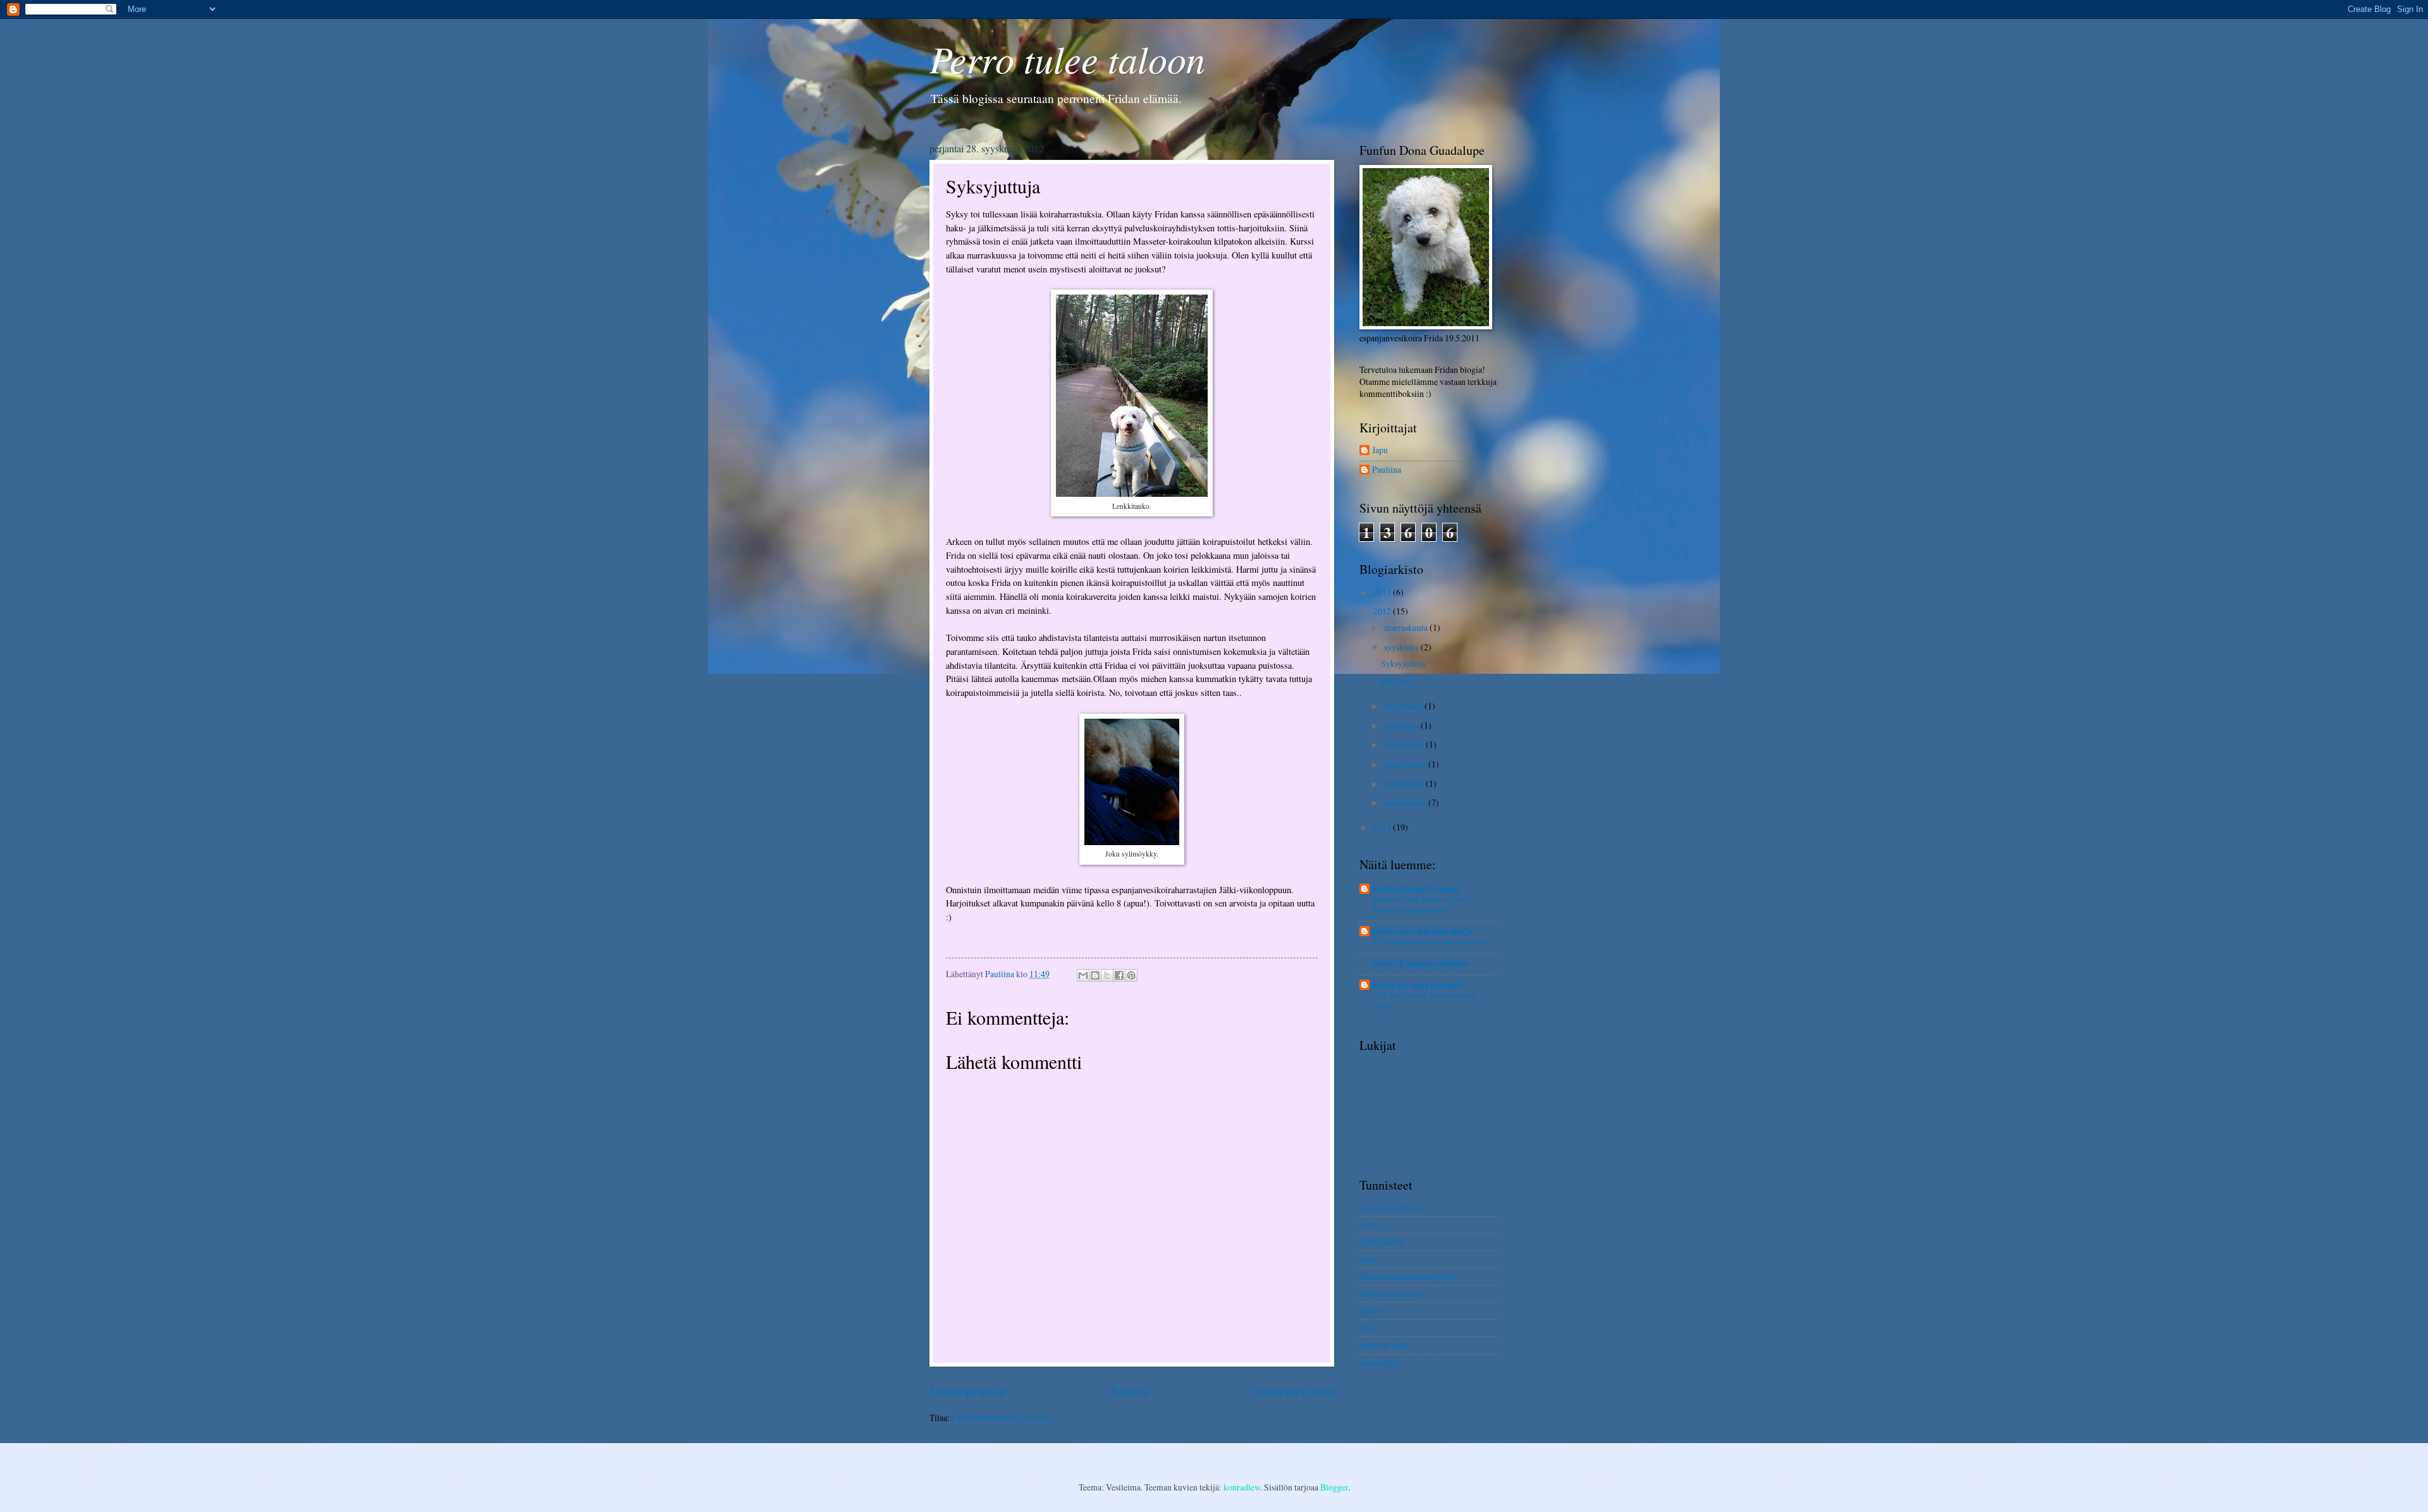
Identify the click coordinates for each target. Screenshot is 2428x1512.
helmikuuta (1405, 783)
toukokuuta (1405, 744)
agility (1371, 1311)
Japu (1380, 450)
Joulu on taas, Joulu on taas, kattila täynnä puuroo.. (1420, 904)
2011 (1383, 827)
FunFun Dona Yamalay (1416, 889)
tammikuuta (1406, 802)
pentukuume (1381, 1242)
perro (1369, 1259)
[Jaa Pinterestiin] (1131, 975)
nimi (1368, 1328)
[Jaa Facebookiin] (1119, 975)
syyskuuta (1402, 647)
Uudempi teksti (967, 1391)
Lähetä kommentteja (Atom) (1002, 1417)
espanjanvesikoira (1391, 1208)
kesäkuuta (1402, 725)
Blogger (1334, 1487)
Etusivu (1130, 1391)
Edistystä (1397, 682)
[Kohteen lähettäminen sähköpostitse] (1083, 975)
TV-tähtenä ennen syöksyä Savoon (1432, 941)
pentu (1369, 1225)
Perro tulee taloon (1067, 58)
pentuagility (1381, 1363)
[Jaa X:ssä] (1107, 975)
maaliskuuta (1406, 764)
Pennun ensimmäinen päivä (1407, 1276)
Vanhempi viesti (1294, 1391)
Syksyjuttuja (1403, 663)
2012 (1383, 611)
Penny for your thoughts (1418, 985)
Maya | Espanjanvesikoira (1421, 963)
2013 (1383, 592)
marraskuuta (1407, 627)
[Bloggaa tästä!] (1095, 975)
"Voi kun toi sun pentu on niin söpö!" (1425, 1000)
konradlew (1242, 1487)
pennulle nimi (1384, 1345)
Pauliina (1387, 470)
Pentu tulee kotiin (1390, 1294)
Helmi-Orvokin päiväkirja (1423, 931)
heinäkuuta (1404, 706)
